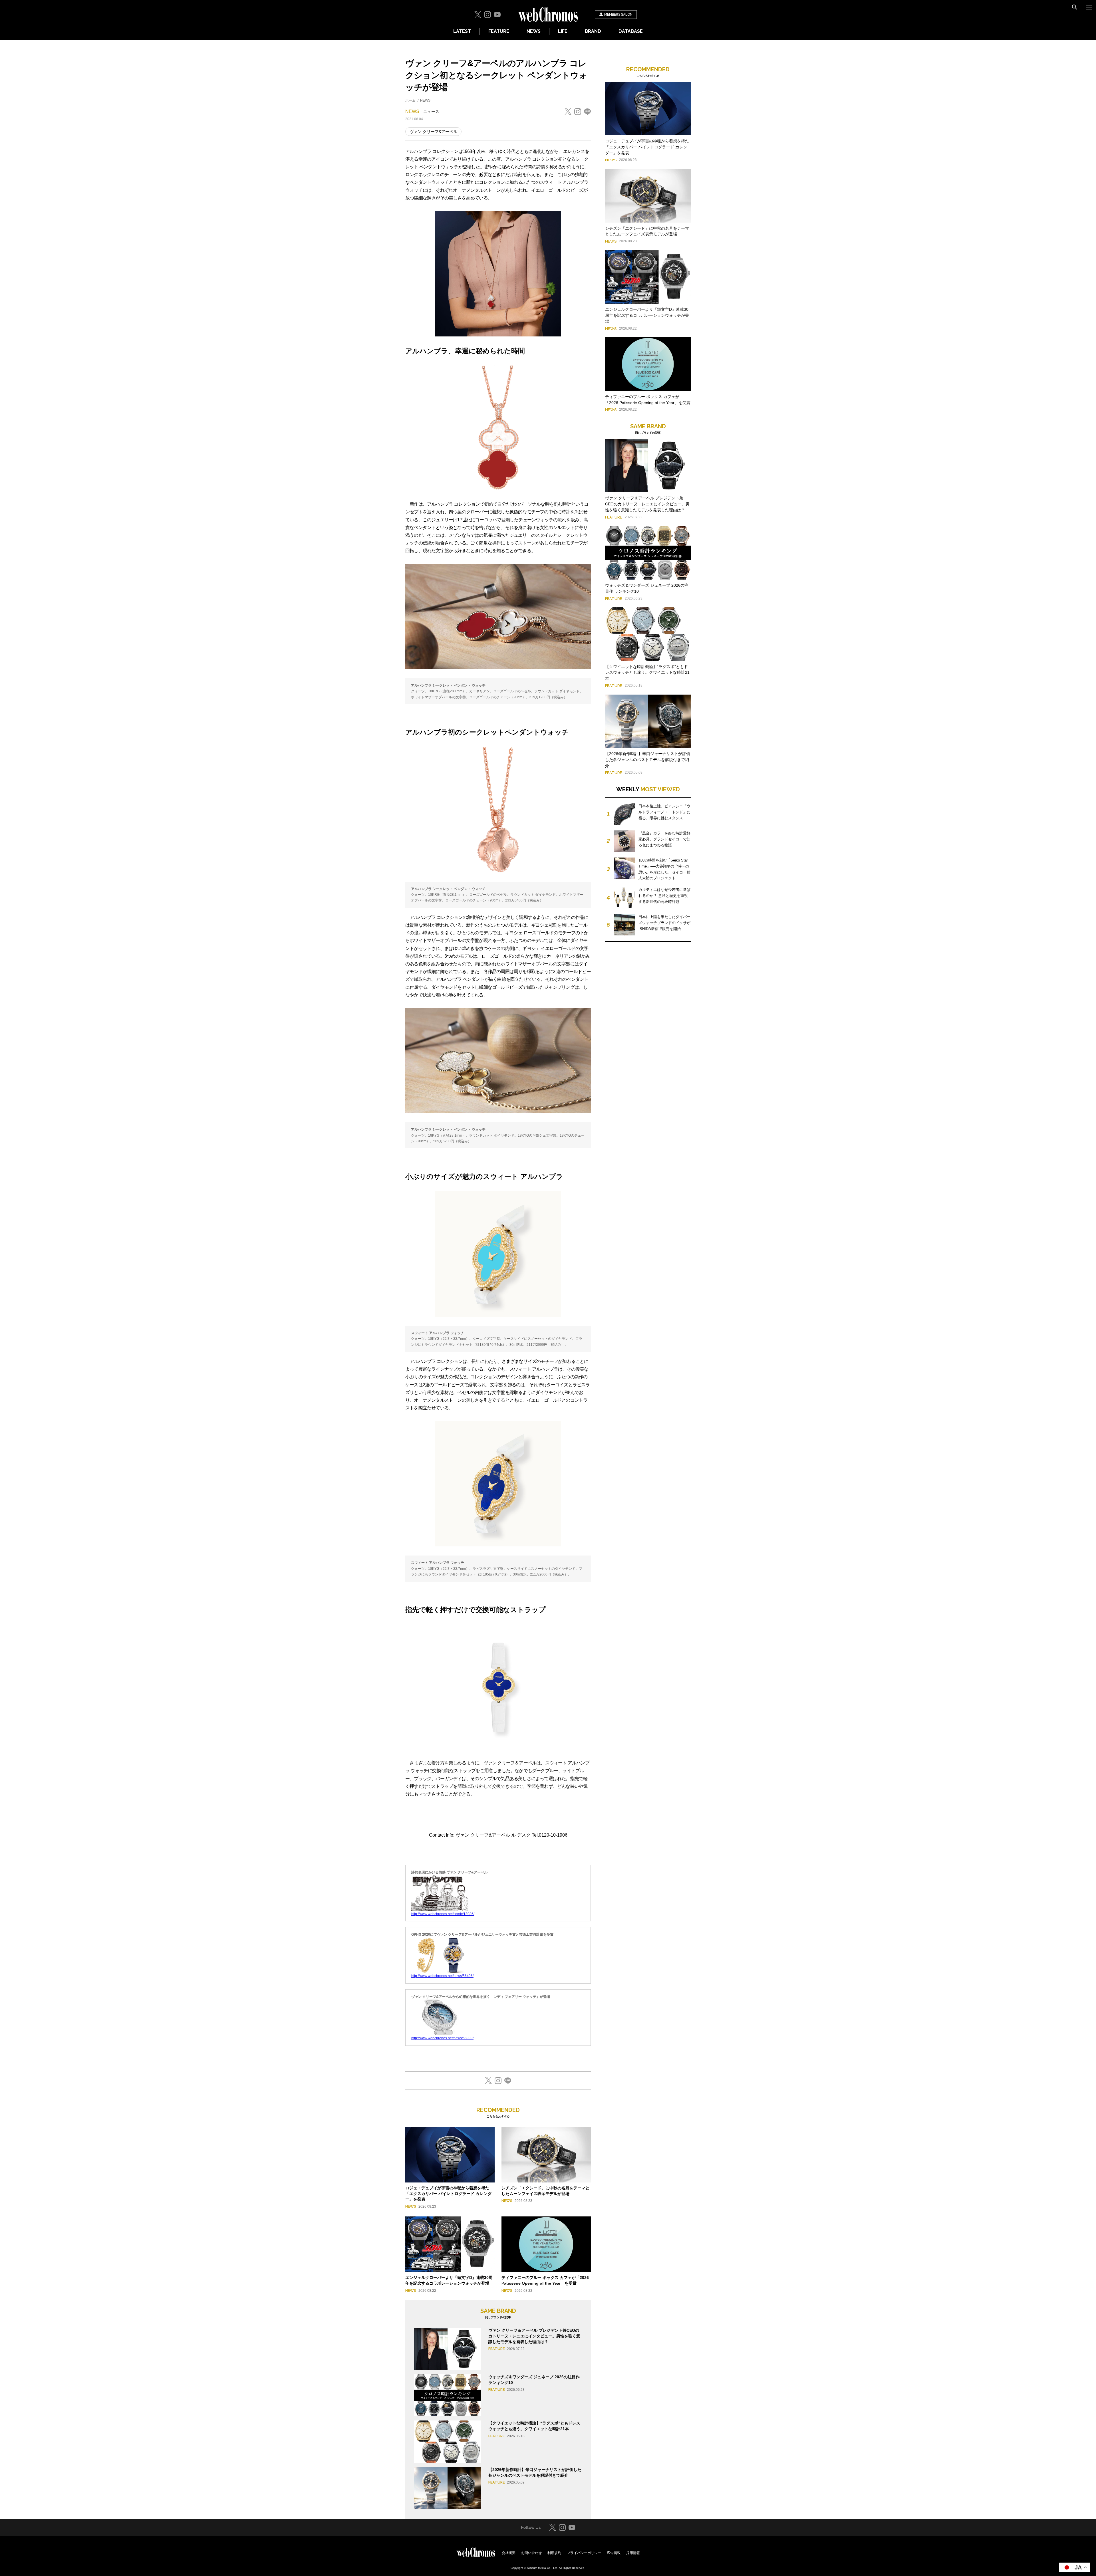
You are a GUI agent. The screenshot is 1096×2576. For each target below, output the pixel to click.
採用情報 (633, 2553)
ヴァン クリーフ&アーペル (433, 132)
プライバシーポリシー (584, 2553)
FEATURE (499, 31)
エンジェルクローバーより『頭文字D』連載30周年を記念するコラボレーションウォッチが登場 (647, 315)
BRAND (593, 31)
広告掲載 (614, 2553)
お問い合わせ (531, 2553)
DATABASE (631, 31)
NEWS (534, 31)
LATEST (462, 31)
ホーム (410, 100)
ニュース (431, 112)
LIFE (563, 31)
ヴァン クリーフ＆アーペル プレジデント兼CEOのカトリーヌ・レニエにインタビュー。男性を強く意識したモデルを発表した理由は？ (534, 2336)
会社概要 (509, 2553)
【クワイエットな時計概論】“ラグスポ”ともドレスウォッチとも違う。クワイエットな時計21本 (647, 673)
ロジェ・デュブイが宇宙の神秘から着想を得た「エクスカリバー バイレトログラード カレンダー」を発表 (448, 2193)
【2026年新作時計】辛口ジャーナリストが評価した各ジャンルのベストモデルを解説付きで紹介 (648, 760)
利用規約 (554, 2553)
